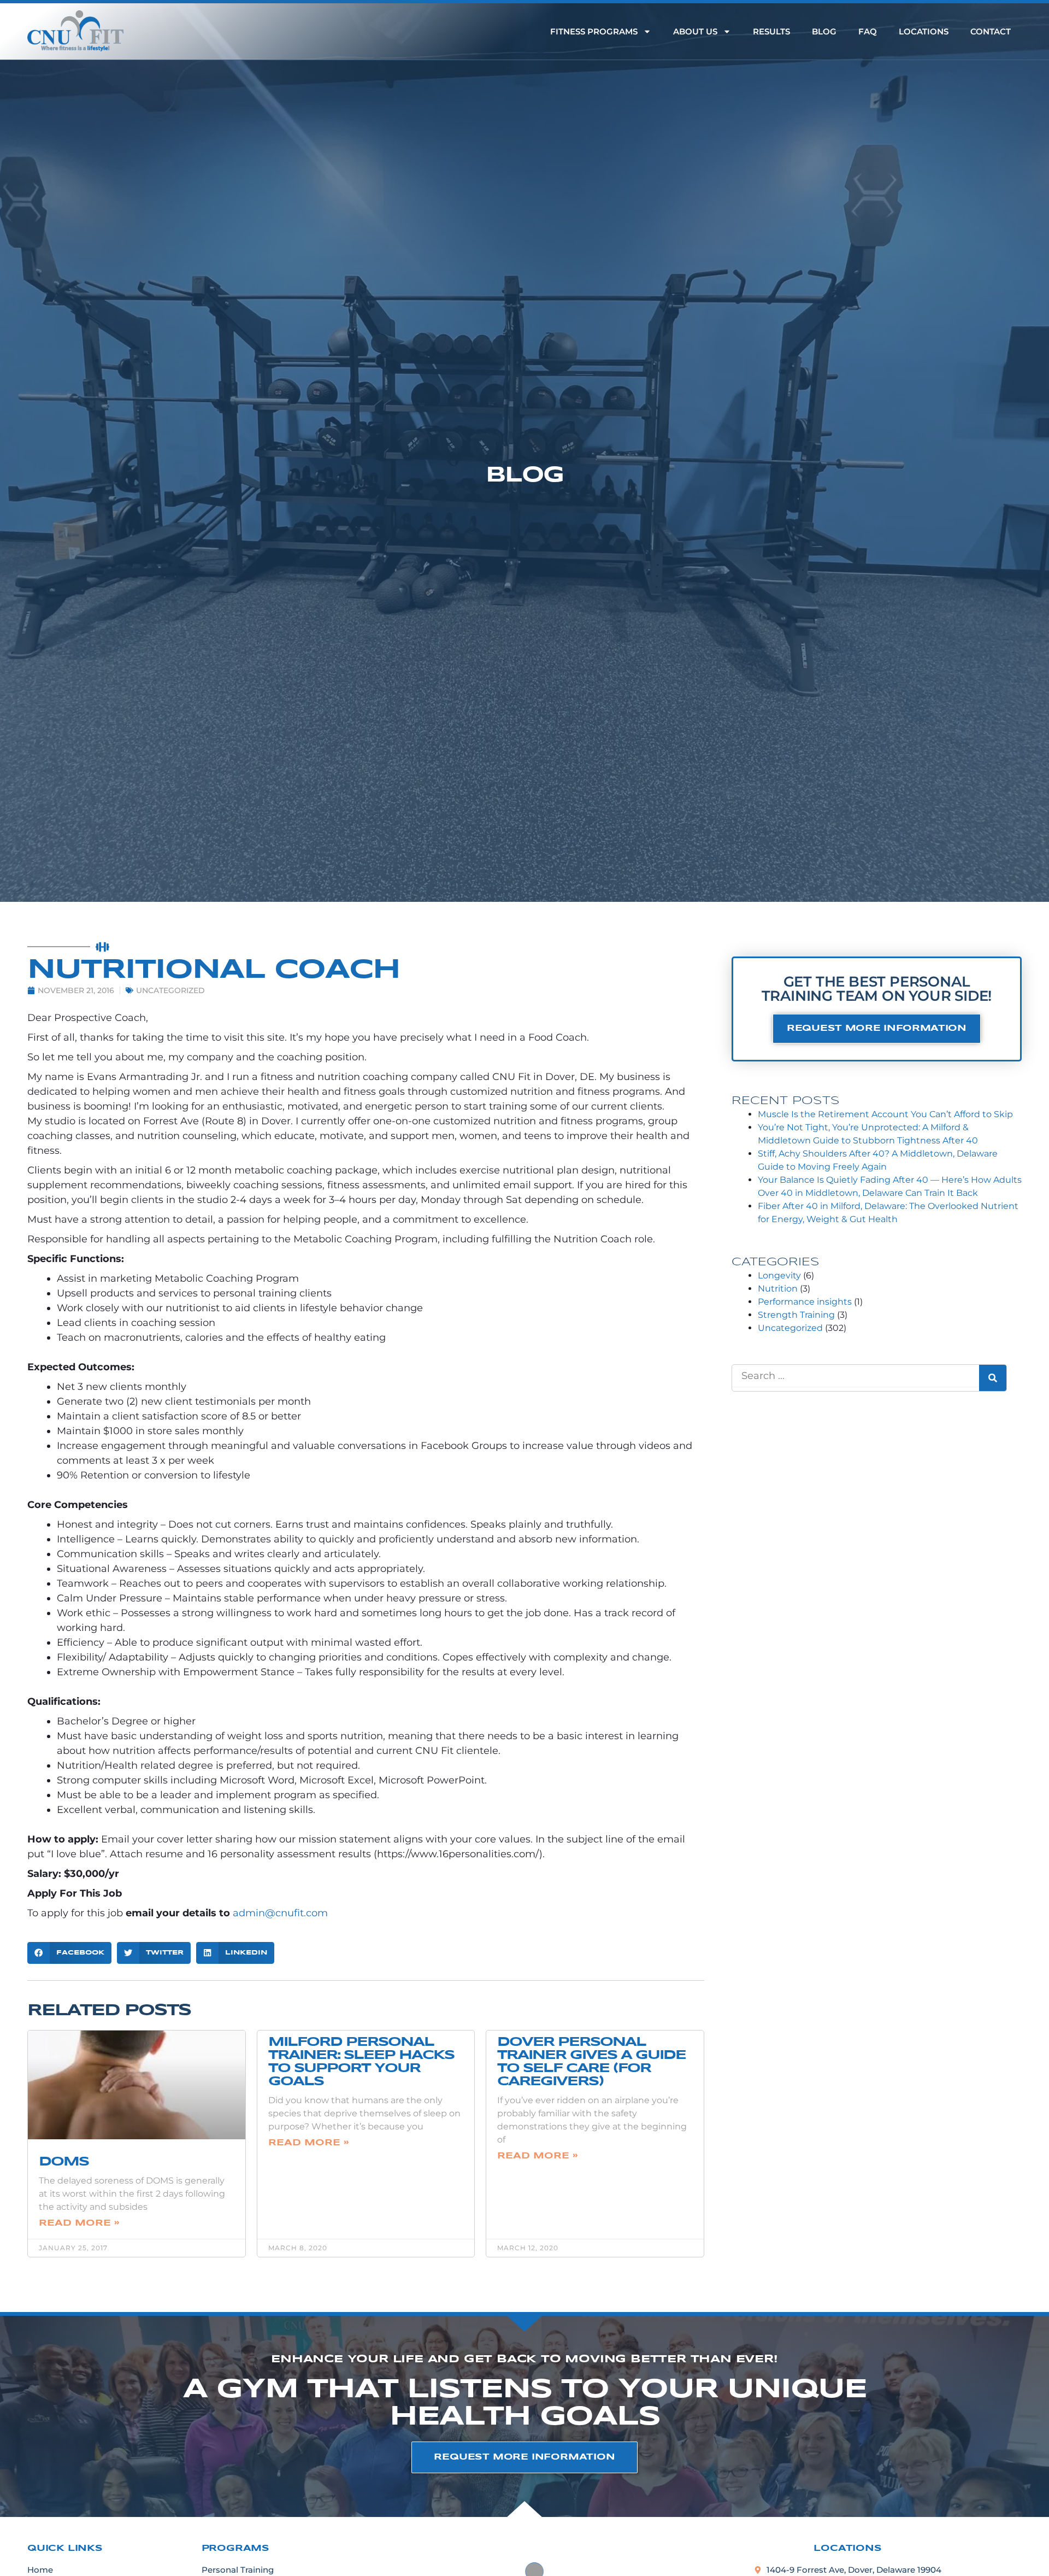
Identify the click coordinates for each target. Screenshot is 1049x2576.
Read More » (79, 2223)
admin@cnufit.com (280, 1913)
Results (771, 31)
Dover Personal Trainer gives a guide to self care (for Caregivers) (591, 2062)
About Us (695, 31)
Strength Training (796, 1315)
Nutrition (778, 1289)
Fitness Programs (594, 31)
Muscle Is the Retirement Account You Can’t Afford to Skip (885, 1114)
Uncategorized (170, 990)
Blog (824, 31)
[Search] (993, 1378)
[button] (69, 1953)
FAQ (868, 31)
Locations (924, 31)
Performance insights (805, 1302)
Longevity (779, 1275)
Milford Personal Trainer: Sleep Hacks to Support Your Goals (361, 2062)
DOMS (64, 2162)
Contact (991, 31)
